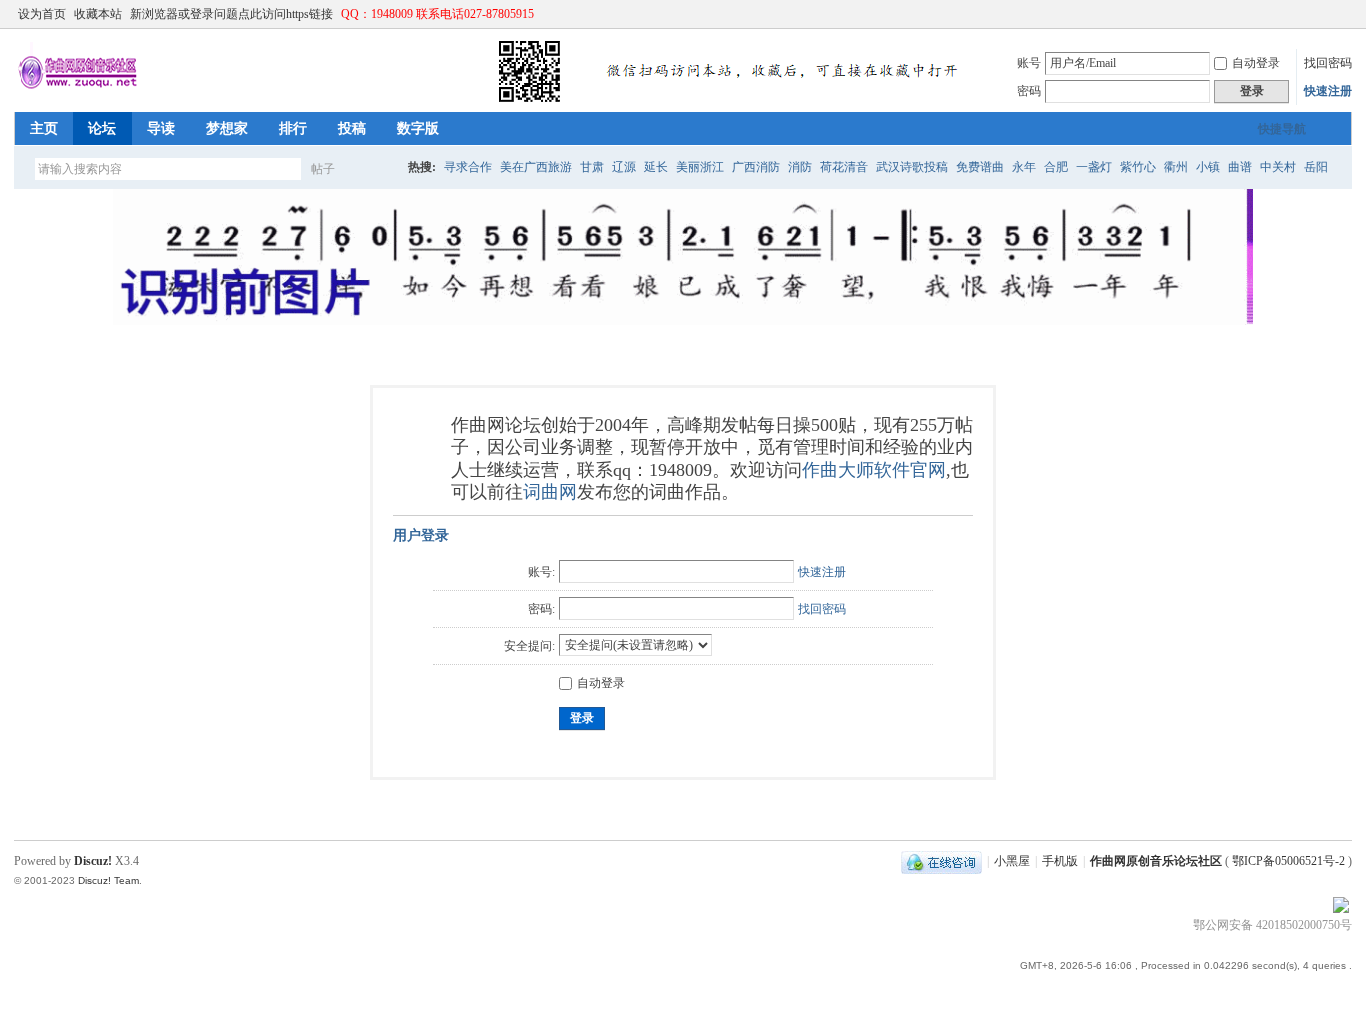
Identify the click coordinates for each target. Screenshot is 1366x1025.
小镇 (1208, 167)
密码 (1029, 91)
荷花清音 (844, 167)
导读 (161, 128)
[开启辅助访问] (1324, 14)
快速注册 (1328, 91)
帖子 (323, 169)
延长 (656, 167)
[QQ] (941, 861)
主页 (44, 128)
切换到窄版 (1340, 14)
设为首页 (42, 14)
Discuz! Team (108, 880)
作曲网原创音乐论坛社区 (1156, 861)
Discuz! (93, 861)
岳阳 (1316, 167)
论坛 (102, 128)
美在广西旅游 (536, 167)
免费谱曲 (980, 167)
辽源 (624, 167)
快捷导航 (1282, 129)
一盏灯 (1094, 167)
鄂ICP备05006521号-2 (1288, 861)
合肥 (1056, 167)
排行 (293, 128)
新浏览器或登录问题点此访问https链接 (231, 14)
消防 (800, 167)
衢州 (1176, 167)
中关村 (1278, 167)
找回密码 (1328, 63)
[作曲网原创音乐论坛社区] (494, 100)
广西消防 (756, 167)
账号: (541, 572)
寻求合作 (468, 167)
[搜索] (381, 168)
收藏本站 (98, 14)
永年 (1024, 167)
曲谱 (1240, 167)
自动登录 (1256, 63)
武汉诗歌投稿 (912, 167)
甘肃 (592, 167)
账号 (1029, 63)
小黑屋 (1012, 861)
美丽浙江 (700, 167)
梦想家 (227, 128)
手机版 (1060, 861)
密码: (541, 609)
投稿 (352, 128)
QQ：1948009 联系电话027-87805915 (437, 14)
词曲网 (550, 492)
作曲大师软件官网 (874, 470)
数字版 (418, 128)
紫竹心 (1138, 167)
